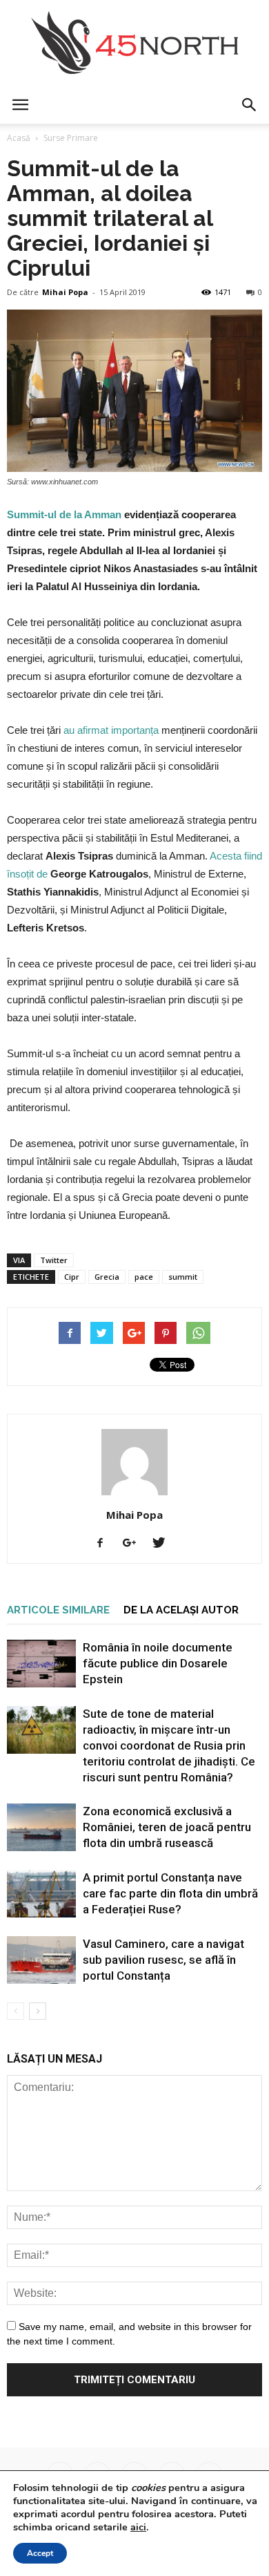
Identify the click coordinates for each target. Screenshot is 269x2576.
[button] (250, 105)
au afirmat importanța (111, 730)
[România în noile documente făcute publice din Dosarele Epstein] (41, 1664)
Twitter (54, 1260)
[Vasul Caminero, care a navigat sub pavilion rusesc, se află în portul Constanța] (41, 1960)
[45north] (134, 43)
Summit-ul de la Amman (64, 514)
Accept (40, 2553)
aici (138, 2527)
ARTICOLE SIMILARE (58, 1610)
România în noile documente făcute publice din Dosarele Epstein (158, 1663)
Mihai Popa (65, 292)
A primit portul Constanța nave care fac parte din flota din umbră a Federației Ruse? (170, 1893)
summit (183, 1277)
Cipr (72, 1277)
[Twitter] (164, 1544)
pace (144, 1277)
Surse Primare (71, 138)
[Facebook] (105, 1544)
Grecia (107, 1277)
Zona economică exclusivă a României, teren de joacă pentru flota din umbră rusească (167, 1827)
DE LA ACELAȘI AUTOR (181, 1610)
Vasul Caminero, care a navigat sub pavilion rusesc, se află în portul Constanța (163, 1960)
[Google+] (134, 1544)
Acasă (19, 138)
